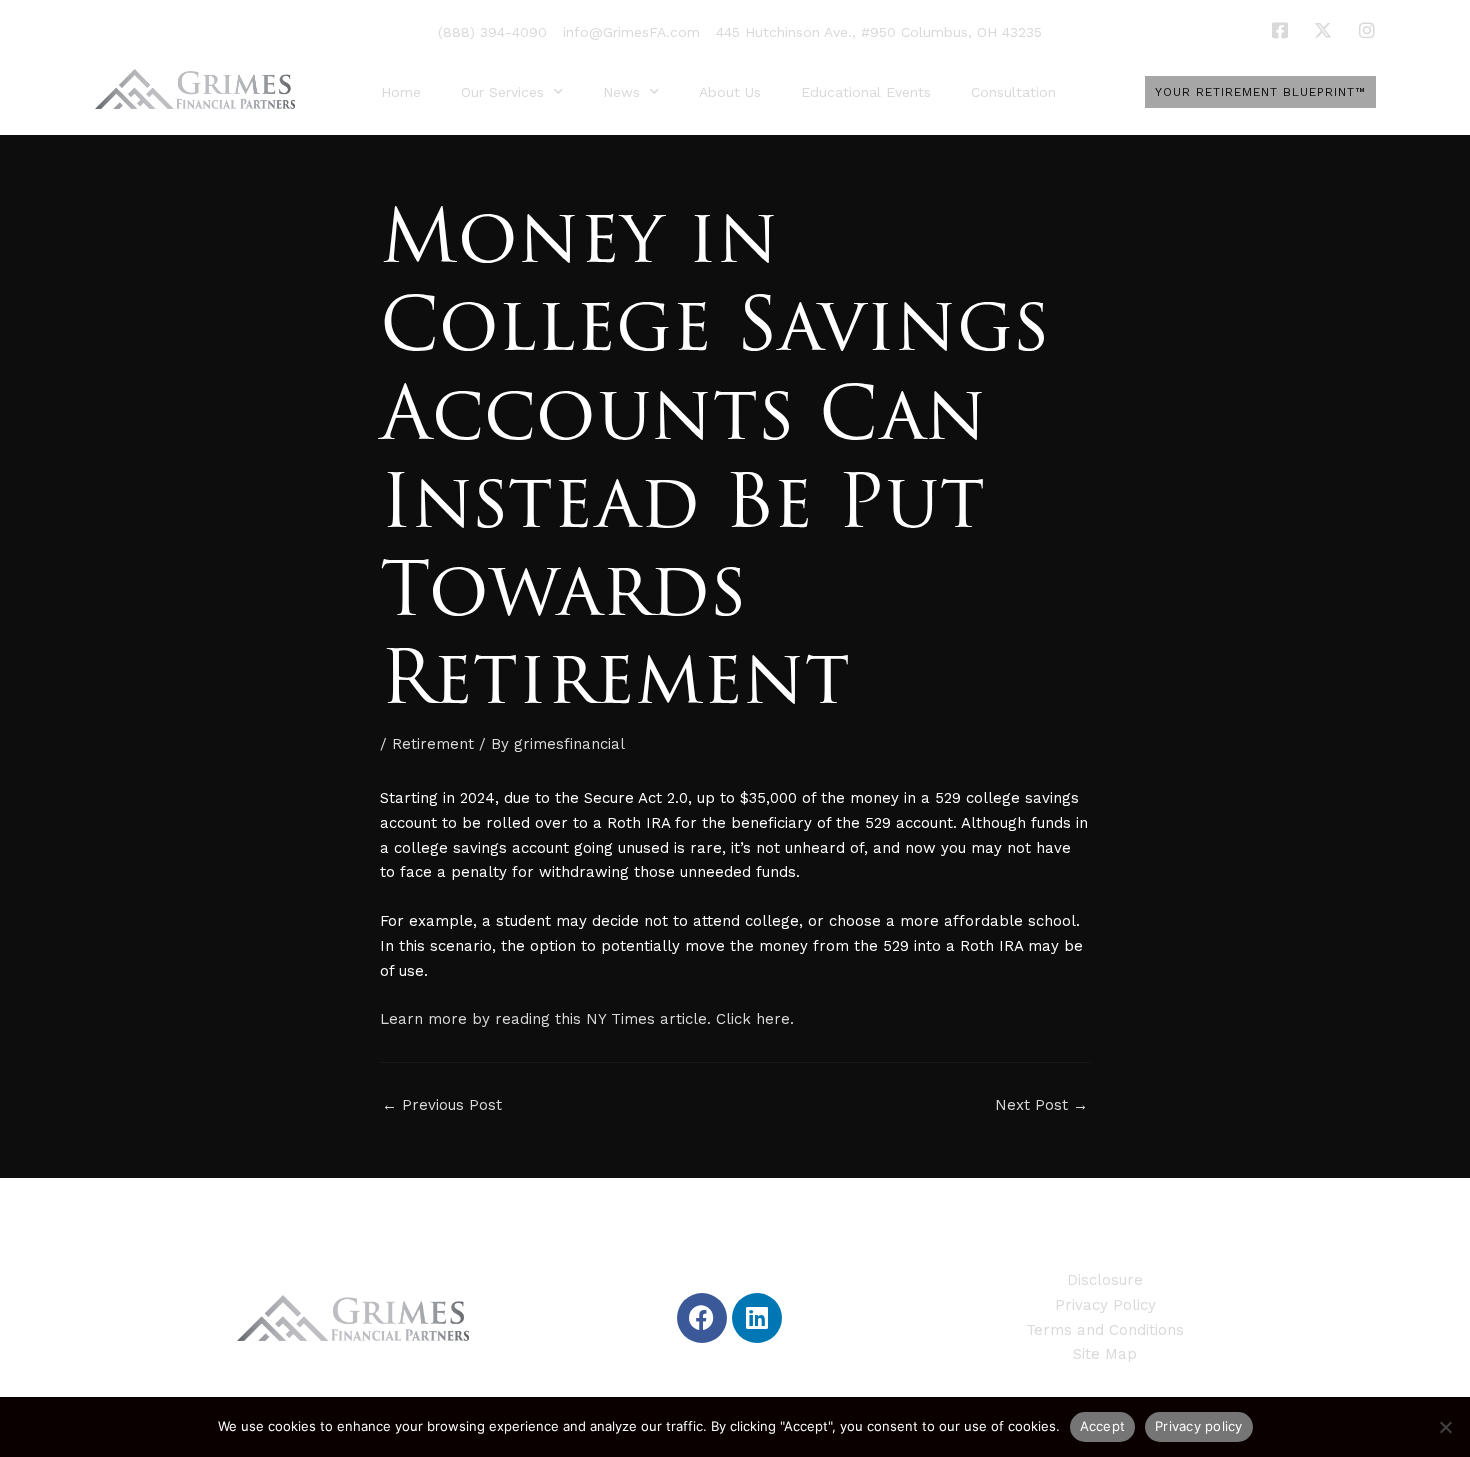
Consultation (1013, 92)
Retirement (433, 744)
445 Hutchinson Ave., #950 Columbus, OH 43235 (879, 32)
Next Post (1041, 1105)
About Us (730, 92)
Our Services (502, 92)
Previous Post (442, 1105)
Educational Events (866, 92)
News (621, 92)
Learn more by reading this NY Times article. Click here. (587, 1019)
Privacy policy (1199, 1426)
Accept (1103, 1426)
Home (401, 92)
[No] (1445, 1427)
